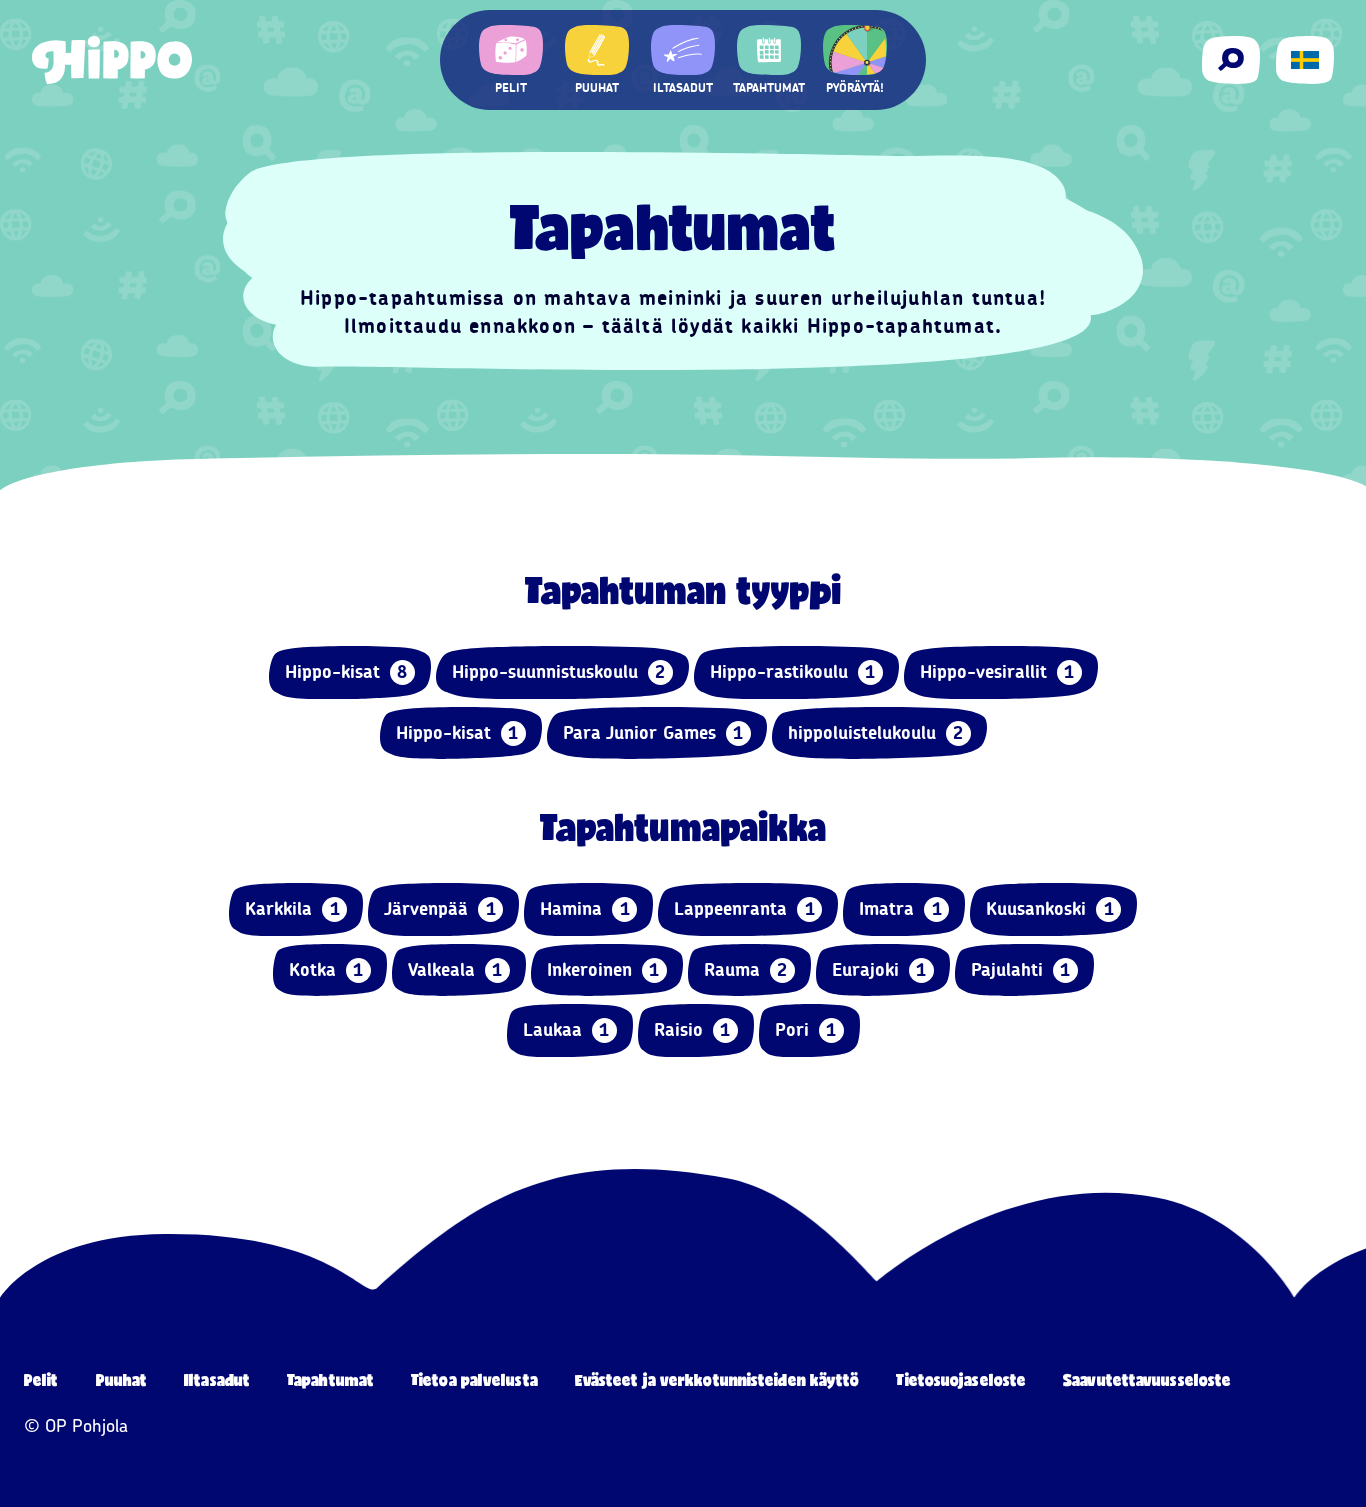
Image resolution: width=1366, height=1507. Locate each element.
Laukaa (566, 1030)
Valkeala (455, 970)
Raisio (692, 1030)
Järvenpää (440, 909)
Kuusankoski (1050, 909)
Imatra (900, 909)
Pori (806, 1030)
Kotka (326, 970)
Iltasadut (217, 1379)
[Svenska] (1305, 60)
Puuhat (122, 1379)
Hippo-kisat (346, 672)
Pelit (41, 1379)
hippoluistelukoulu (876, 733)
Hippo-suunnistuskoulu (559, 672)
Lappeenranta (744, 909)
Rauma (746, 970)
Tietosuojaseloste (961, 1379)
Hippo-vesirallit (997, 672)
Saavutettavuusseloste (1147, 1379)
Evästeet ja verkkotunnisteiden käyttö (717, 1379)
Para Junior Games (653, 733)
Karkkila (292, 909)
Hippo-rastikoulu (793, 672)
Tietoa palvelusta (474, 1379)
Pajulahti (1021, 970)
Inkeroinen (603, 970)
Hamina (585, 909)
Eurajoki (879, 970)
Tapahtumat (330, 1379)
